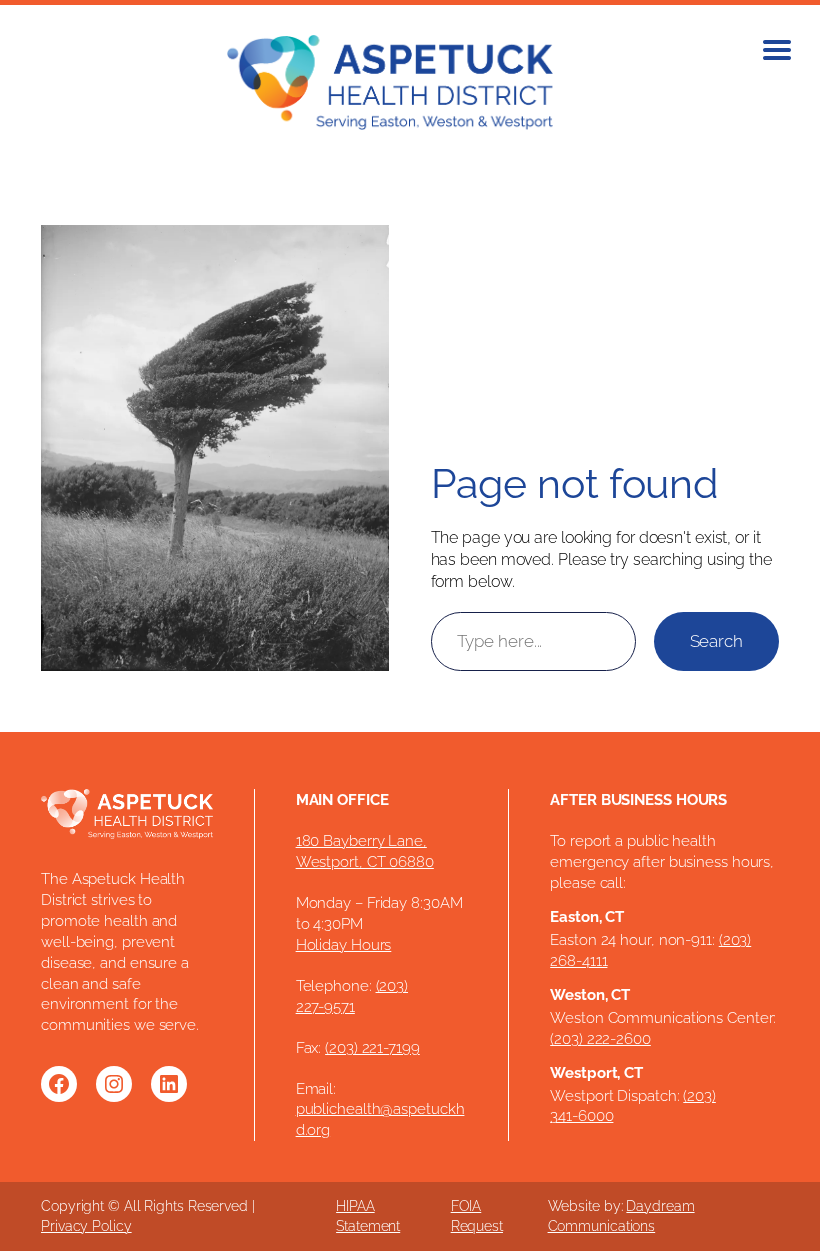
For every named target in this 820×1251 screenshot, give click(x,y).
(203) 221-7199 (372, 1047)
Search (716, 641)
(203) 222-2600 (600, 1038)
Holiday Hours (344, 944)
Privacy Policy (86, 1226)
